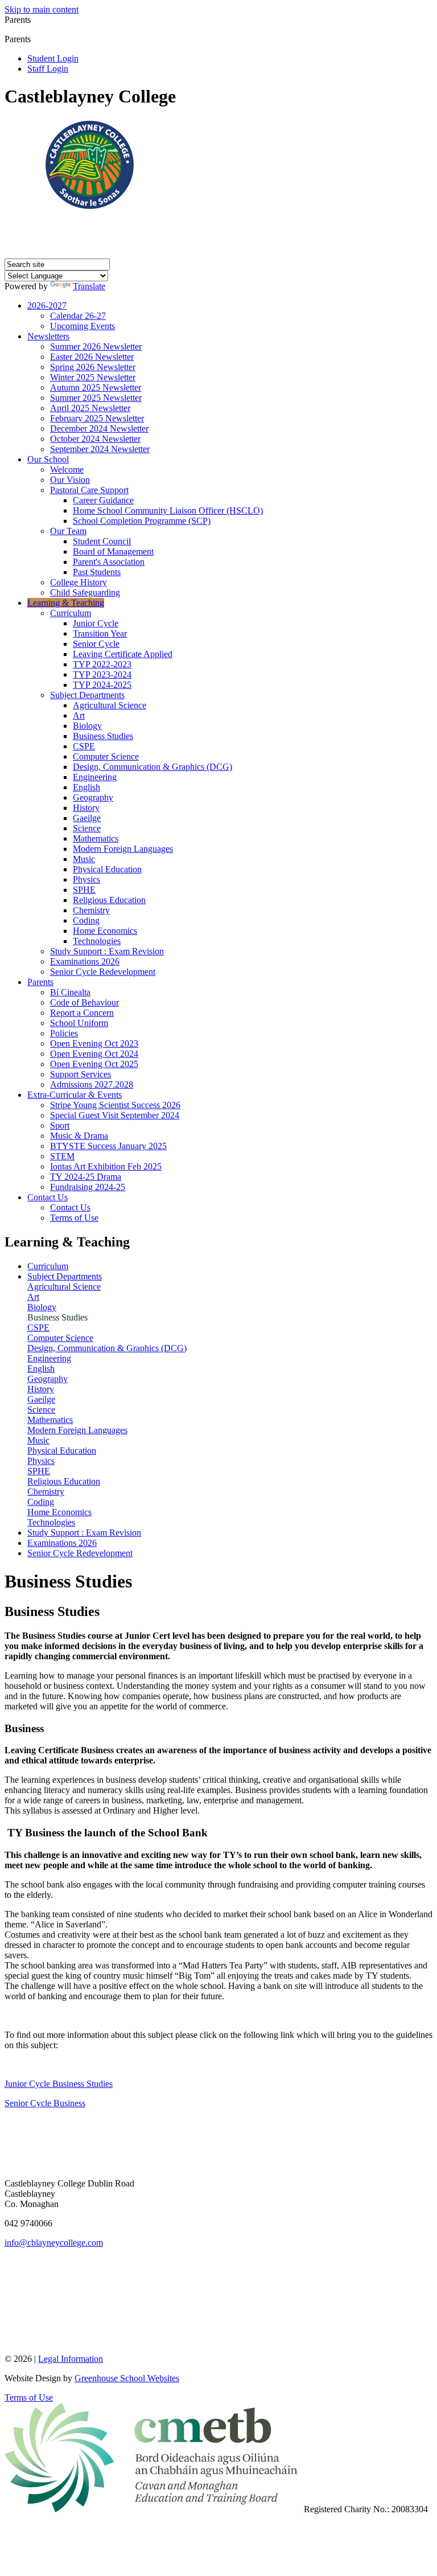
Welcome (67, 469)
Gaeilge (87, 818)
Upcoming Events (83, 326)
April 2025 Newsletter (90, 408)
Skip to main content (42, 9)
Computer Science (106, 756)
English (86, 787)
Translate (89, 286)
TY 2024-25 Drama (86, 1177)
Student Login (53, 58)
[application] (218, 2300)
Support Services (81, 1074)
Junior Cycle (96, 623)
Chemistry (91, 910)
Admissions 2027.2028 (92, 1084)
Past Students (97, 572)
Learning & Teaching (66, 603)
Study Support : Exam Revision (107, 951)
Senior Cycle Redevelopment (103, 972)
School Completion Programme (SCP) (142, 521)
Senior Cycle (96, 644)
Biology (87, 726)
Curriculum (71, 613)
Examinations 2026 (85, 961)
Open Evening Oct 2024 (94, 1054)
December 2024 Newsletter (99, 428)
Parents (40, 982)
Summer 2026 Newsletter (96, 346)
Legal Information (71, 2359)
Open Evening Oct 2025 (94, 1064)
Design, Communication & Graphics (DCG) (152, 767)
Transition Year (100, 633)
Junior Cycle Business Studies (59, 2084)
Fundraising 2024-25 (88, 1187)
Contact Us (48, 1197)
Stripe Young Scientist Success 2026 (115, 1105)
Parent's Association (109, 562)
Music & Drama (79, 1136)
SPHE (84, 890)
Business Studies (103, 736)
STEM (62, 1156)
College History (79, 582)
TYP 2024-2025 (102, 685)
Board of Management (113, 551)
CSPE (84, 746)
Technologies (97, 941)
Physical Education (107, 869)
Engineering (95, 777)
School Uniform (79, 1023)
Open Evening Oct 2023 (94, 1043)
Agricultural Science (110, 705)
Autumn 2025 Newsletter (96, 387)
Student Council (102, 541)
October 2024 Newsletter (95, 439)
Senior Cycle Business (45, 2103)
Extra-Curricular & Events (75, 1095)
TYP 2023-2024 (102, 674)
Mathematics (96, 838)
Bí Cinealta (70, 992)
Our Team (68, 531)
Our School (48, 459)
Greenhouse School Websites (127, 2378)
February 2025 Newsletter (97, 418)
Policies (64, 1033)
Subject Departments (87, 695)
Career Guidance (103, 500)
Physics (86, 879)
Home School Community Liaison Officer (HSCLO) (168, 510)
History (86, 808)
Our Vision (70, 480)
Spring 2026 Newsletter (93, 367)
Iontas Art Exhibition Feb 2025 (106, 1166)
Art (79, 715)
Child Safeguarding (85, 592)
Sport (60, 1125)
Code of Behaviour (84, 1002)
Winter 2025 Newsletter (93, 377)
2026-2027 (47, 305)
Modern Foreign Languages (123, 849)
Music (84, 859)
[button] (35, 39)
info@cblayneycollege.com (54, 2243)
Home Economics (105, 931)
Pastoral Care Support (89, 490)
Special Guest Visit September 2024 (115, 1115)
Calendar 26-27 (78, 316)
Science (87, 828)
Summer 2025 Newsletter (96, 398)
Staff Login (48, 69)
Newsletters (48, 336)
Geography (93, 797)
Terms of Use (74, 1218)
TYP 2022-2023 (102, 664)
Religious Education (109, 900)
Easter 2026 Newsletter (92, 357)
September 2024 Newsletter (100, 449)
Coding (86, 920)
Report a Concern (82, 1013)
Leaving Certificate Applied (123, 654)
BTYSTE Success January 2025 (108, 1146)
